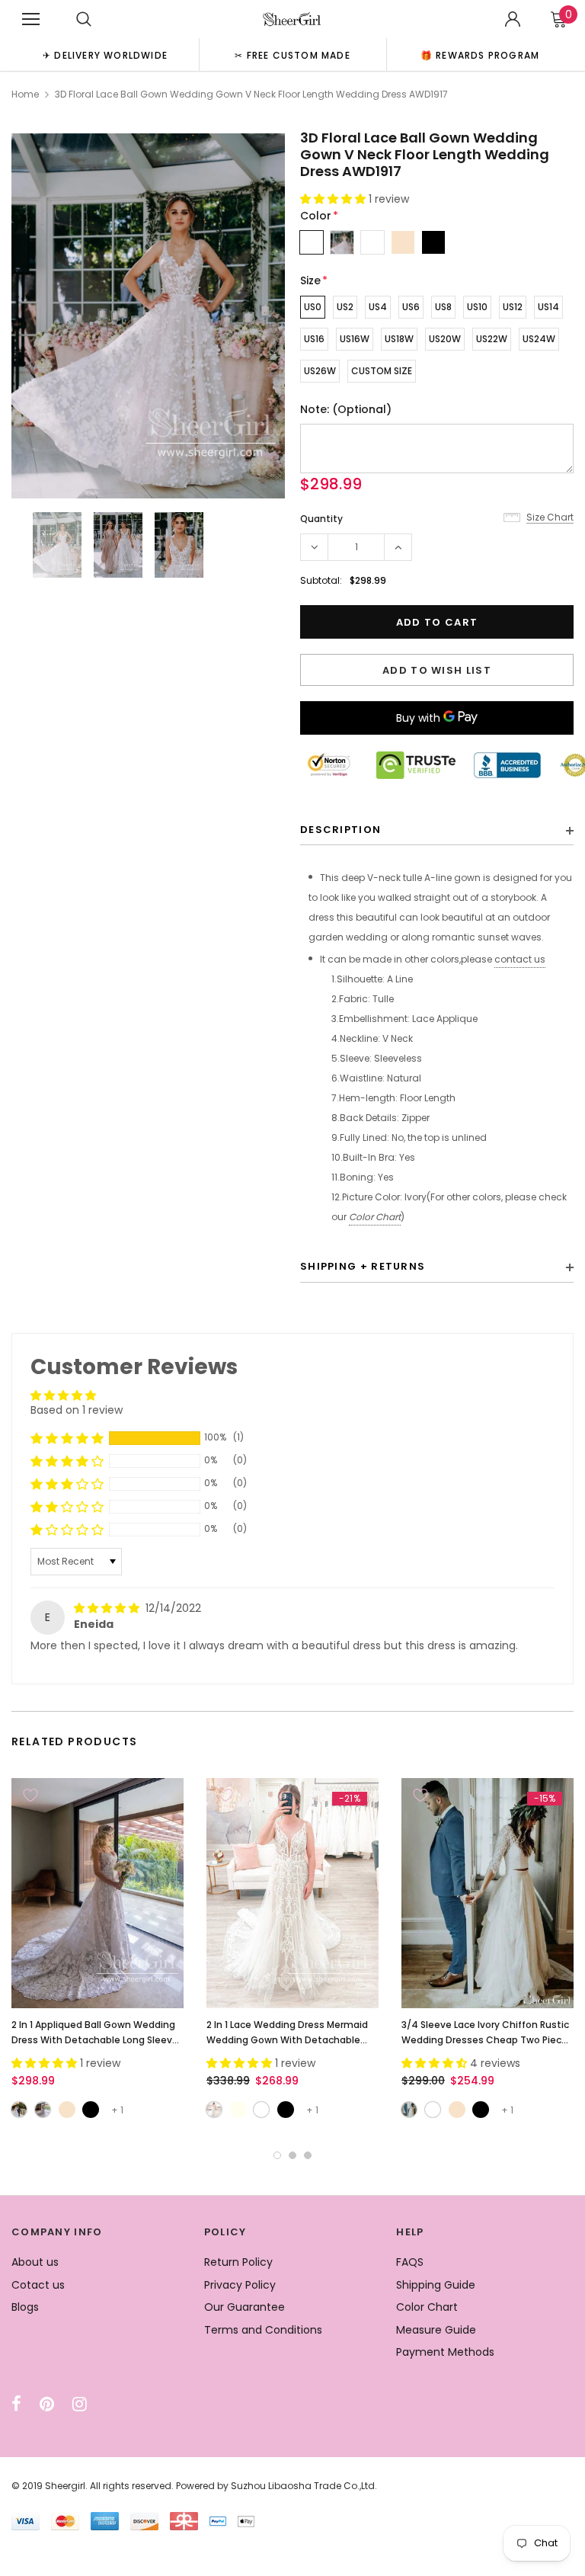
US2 (345, 307)
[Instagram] (80, 2404)
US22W (492, 339)
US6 (411, 307)
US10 (477, 307)
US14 (548, 307)
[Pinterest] (47, 2404)
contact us (520, 959)
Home (25, 94)
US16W (355, 339)
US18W (399, 339)
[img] (108, 1608)
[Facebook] (16, 2404)
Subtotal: (321, 580)
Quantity (321, 519)
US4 (378, 307)
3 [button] (308, 2155)
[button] (334, 199)
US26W (320, 371)
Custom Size (382, 371)
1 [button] (277, 2155)
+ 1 (117, 2110)
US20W (445, 339)
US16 (314, 339)
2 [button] (292, 2155)
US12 (513, 307)
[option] (105, 54)
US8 (443, 307)
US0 (313, 307)
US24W (539, 339)
